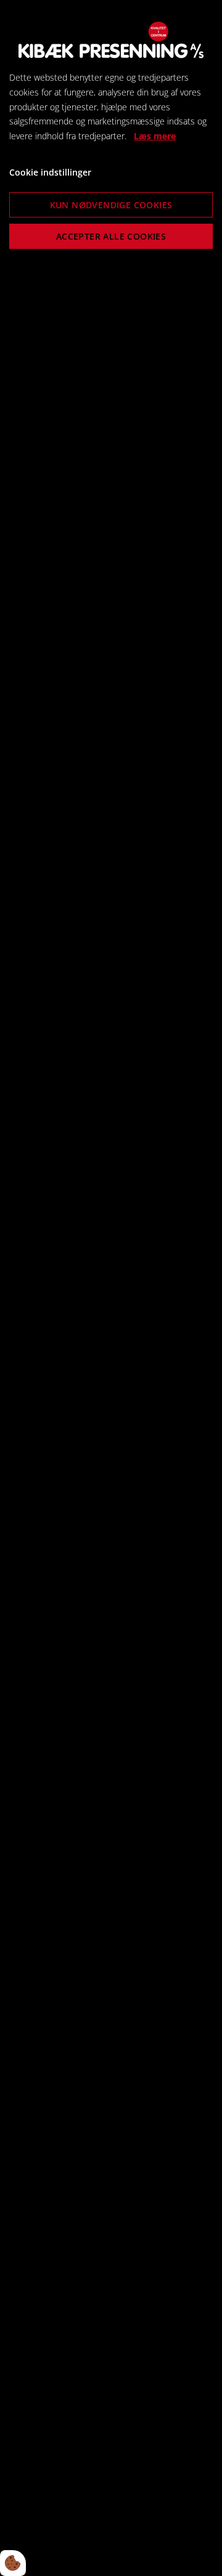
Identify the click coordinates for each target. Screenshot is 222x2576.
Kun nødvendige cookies (111, 205)
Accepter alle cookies (111, 236)
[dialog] (111, 1288)
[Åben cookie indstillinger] (13, 2563)
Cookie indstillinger (50, 172)
